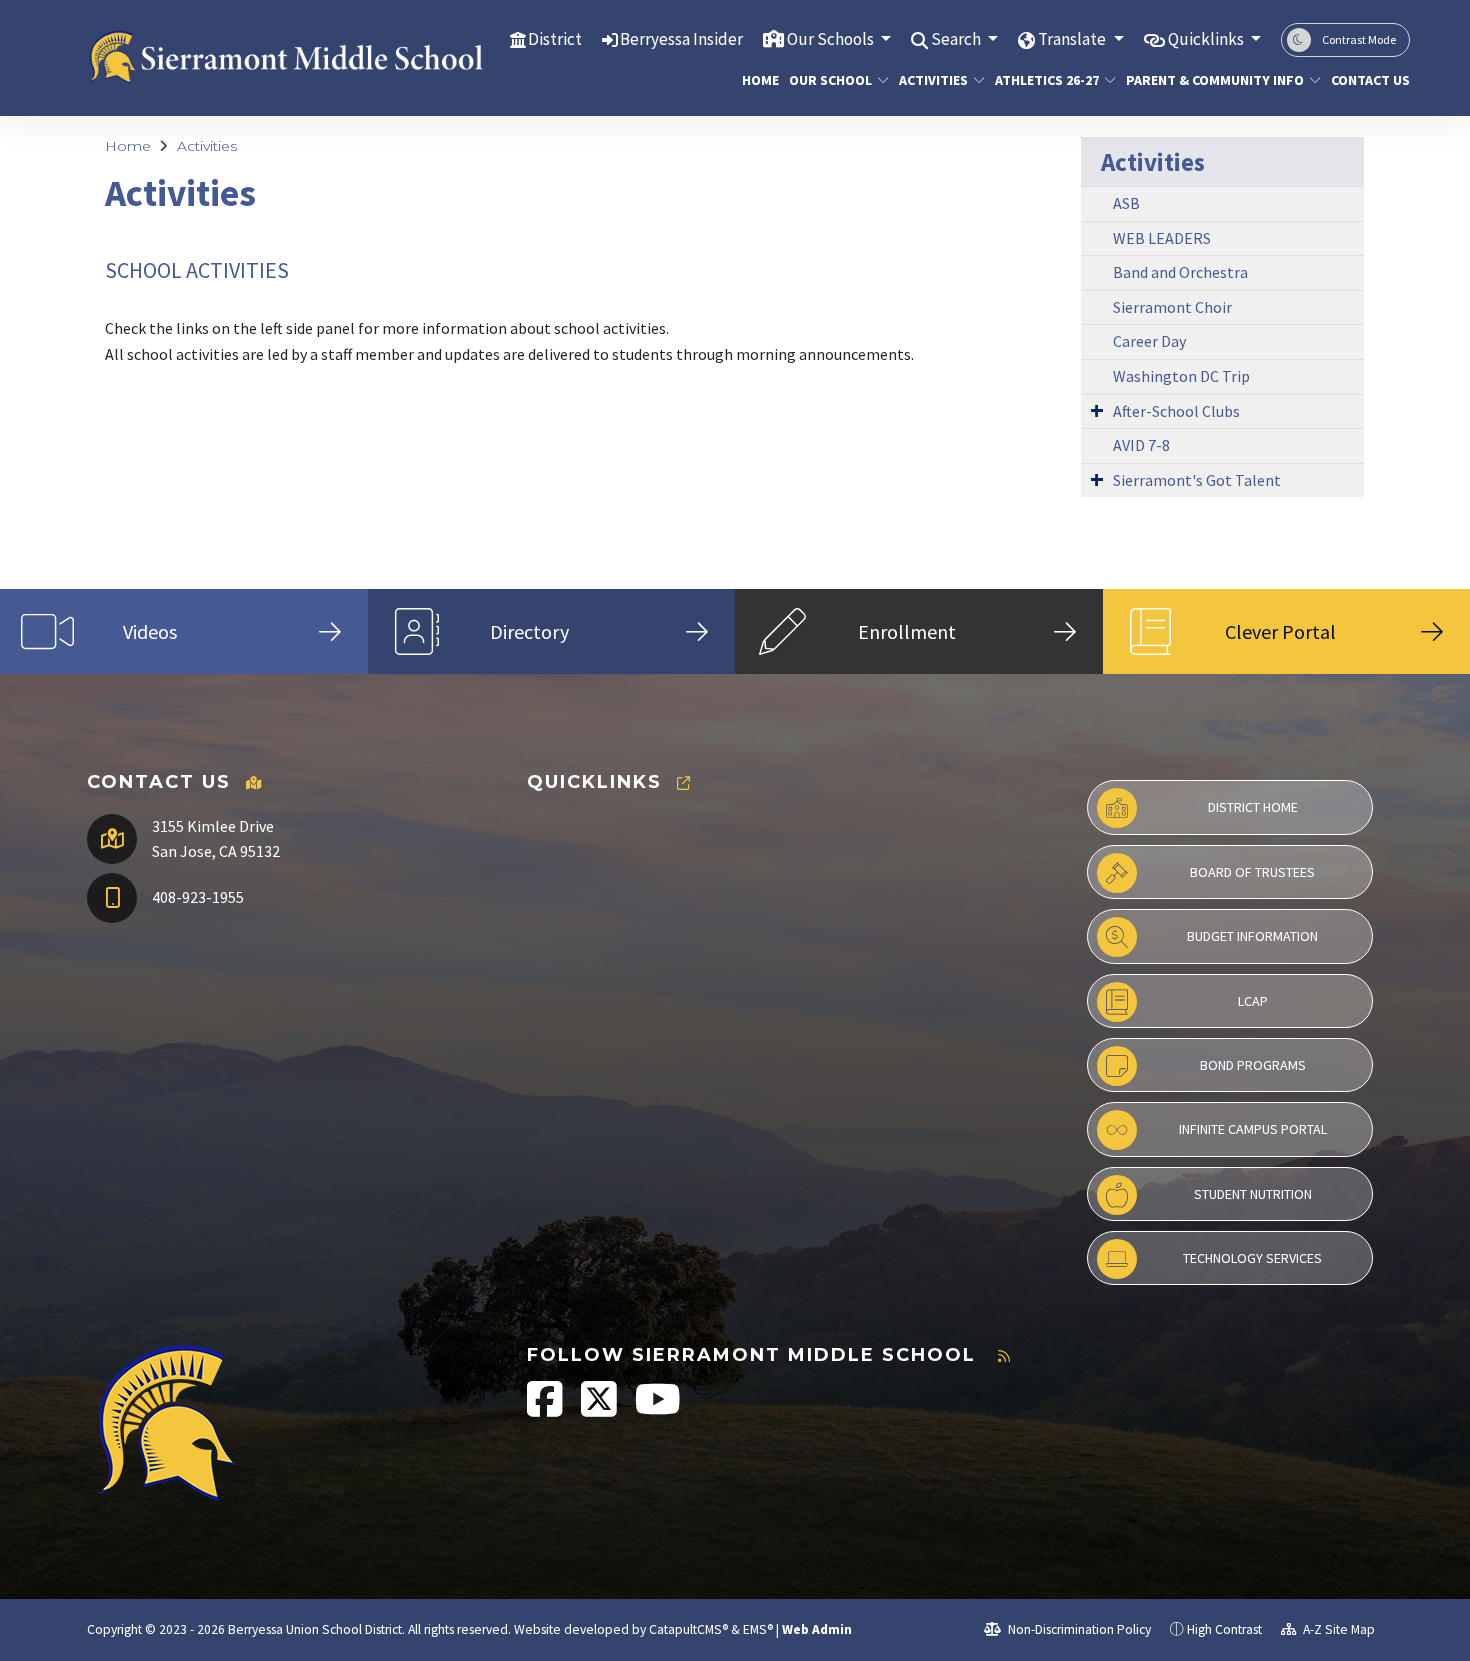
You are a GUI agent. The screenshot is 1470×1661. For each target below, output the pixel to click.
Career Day (1149, 341)
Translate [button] (1073, 39)
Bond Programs (1253, 1065)
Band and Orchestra (1180, 272)
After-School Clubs (1176, 411)
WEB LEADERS (1162, 238)
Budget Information (1252, 936)
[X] (600, 1409)
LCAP (1253, 1001)
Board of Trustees (1252, 872)
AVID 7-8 (1141, 445)
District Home (1253, 807)
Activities (933, 80)
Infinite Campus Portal (1253, 1129)
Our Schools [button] (832, 39)
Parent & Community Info (1213, 80)
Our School (830, 80)
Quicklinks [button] (1207, 39)
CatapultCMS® (688, 1629)
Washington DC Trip (1181, 376)
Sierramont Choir (1172, 307)
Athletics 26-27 (1047, 80)
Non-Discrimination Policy (1078, 1629)
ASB (1126, 203)
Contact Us (1366, 80)
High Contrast (1224, 1629)
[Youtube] (658, 1409)
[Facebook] (546, 1409)
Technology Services (1252, 1258)
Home (758, 80)
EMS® (758, 1629)
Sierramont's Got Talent (1197, 480)
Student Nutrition (1253, 1194)
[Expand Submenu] (1097, 410)
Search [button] (957, 39)
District (555, 39)
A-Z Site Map (1337, 1629)
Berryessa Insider (681, 39)
